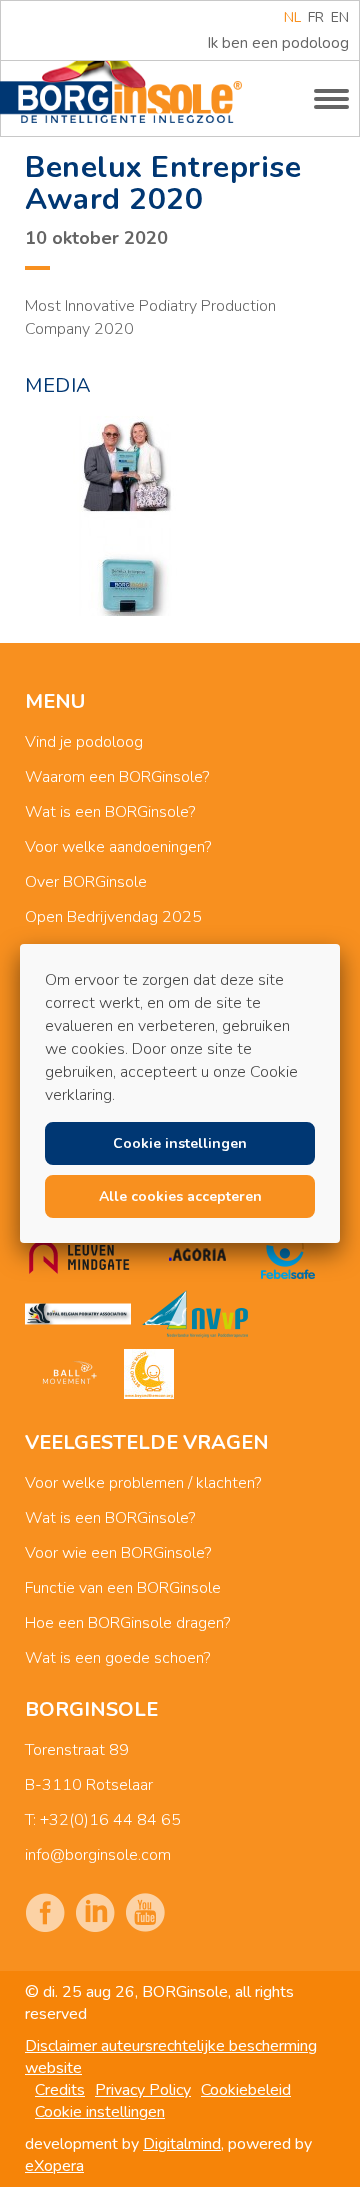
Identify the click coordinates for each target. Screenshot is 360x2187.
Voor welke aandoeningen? (118, 847)
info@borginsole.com (98, 1855)
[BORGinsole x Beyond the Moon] (149, 1374)
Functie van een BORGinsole (123, 1588)
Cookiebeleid (246, 2090)
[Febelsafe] (288, 1254)
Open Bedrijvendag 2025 (113, 917)
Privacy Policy (143, 2090)
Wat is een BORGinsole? (110, 812)
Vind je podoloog (84, 742)
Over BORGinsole (86, 882)
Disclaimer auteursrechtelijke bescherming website (171, 2057)
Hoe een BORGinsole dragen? (127, 1623)
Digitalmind (182, 2144)
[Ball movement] (69, 1374)
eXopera (54, 2166)
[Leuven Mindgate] (79, 1254)
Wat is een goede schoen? (117, 1658)
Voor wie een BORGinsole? (118, 1553)
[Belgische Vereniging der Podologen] (78, 1314)
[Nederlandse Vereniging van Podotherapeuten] (195, 1314)
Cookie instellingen (100, 2112)
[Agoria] (197, 1254)
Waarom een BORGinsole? (117, 777)
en (340, 17)
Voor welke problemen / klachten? (143, 1483)
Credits (60, 2090)
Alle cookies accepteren (180, 1196)
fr (316, 17)
